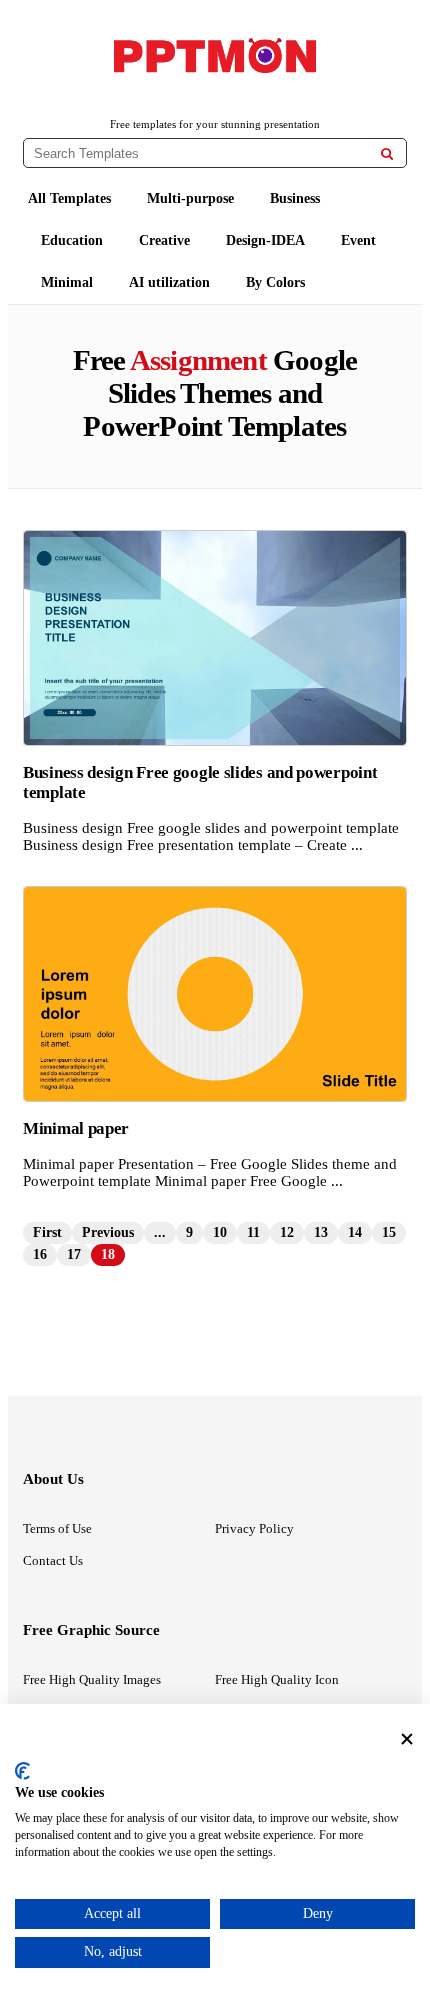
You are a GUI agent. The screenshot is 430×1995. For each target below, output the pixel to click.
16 (40, 1254)
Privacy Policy (254, 1528)
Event (358, 240)
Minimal (67, 282)
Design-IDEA (265, 240)
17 (74, 1254)
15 (389, 1232)
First (47, 1232)
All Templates (69, 198)
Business (295, 198)
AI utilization (169, 282)
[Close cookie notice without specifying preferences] (407, 1738)
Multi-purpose (190, 198)
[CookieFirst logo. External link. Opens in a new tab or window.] (22, 1771)
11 (253, 1232)
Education (72, 240)
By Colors (275, 282)
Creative (164, 240)
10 (220, 1232)
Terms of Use (57, 1528)
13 (321, 1232)
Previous (108, 1232)
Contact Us (53, 1560)
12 (287, 1232)
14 (355, 1232)
